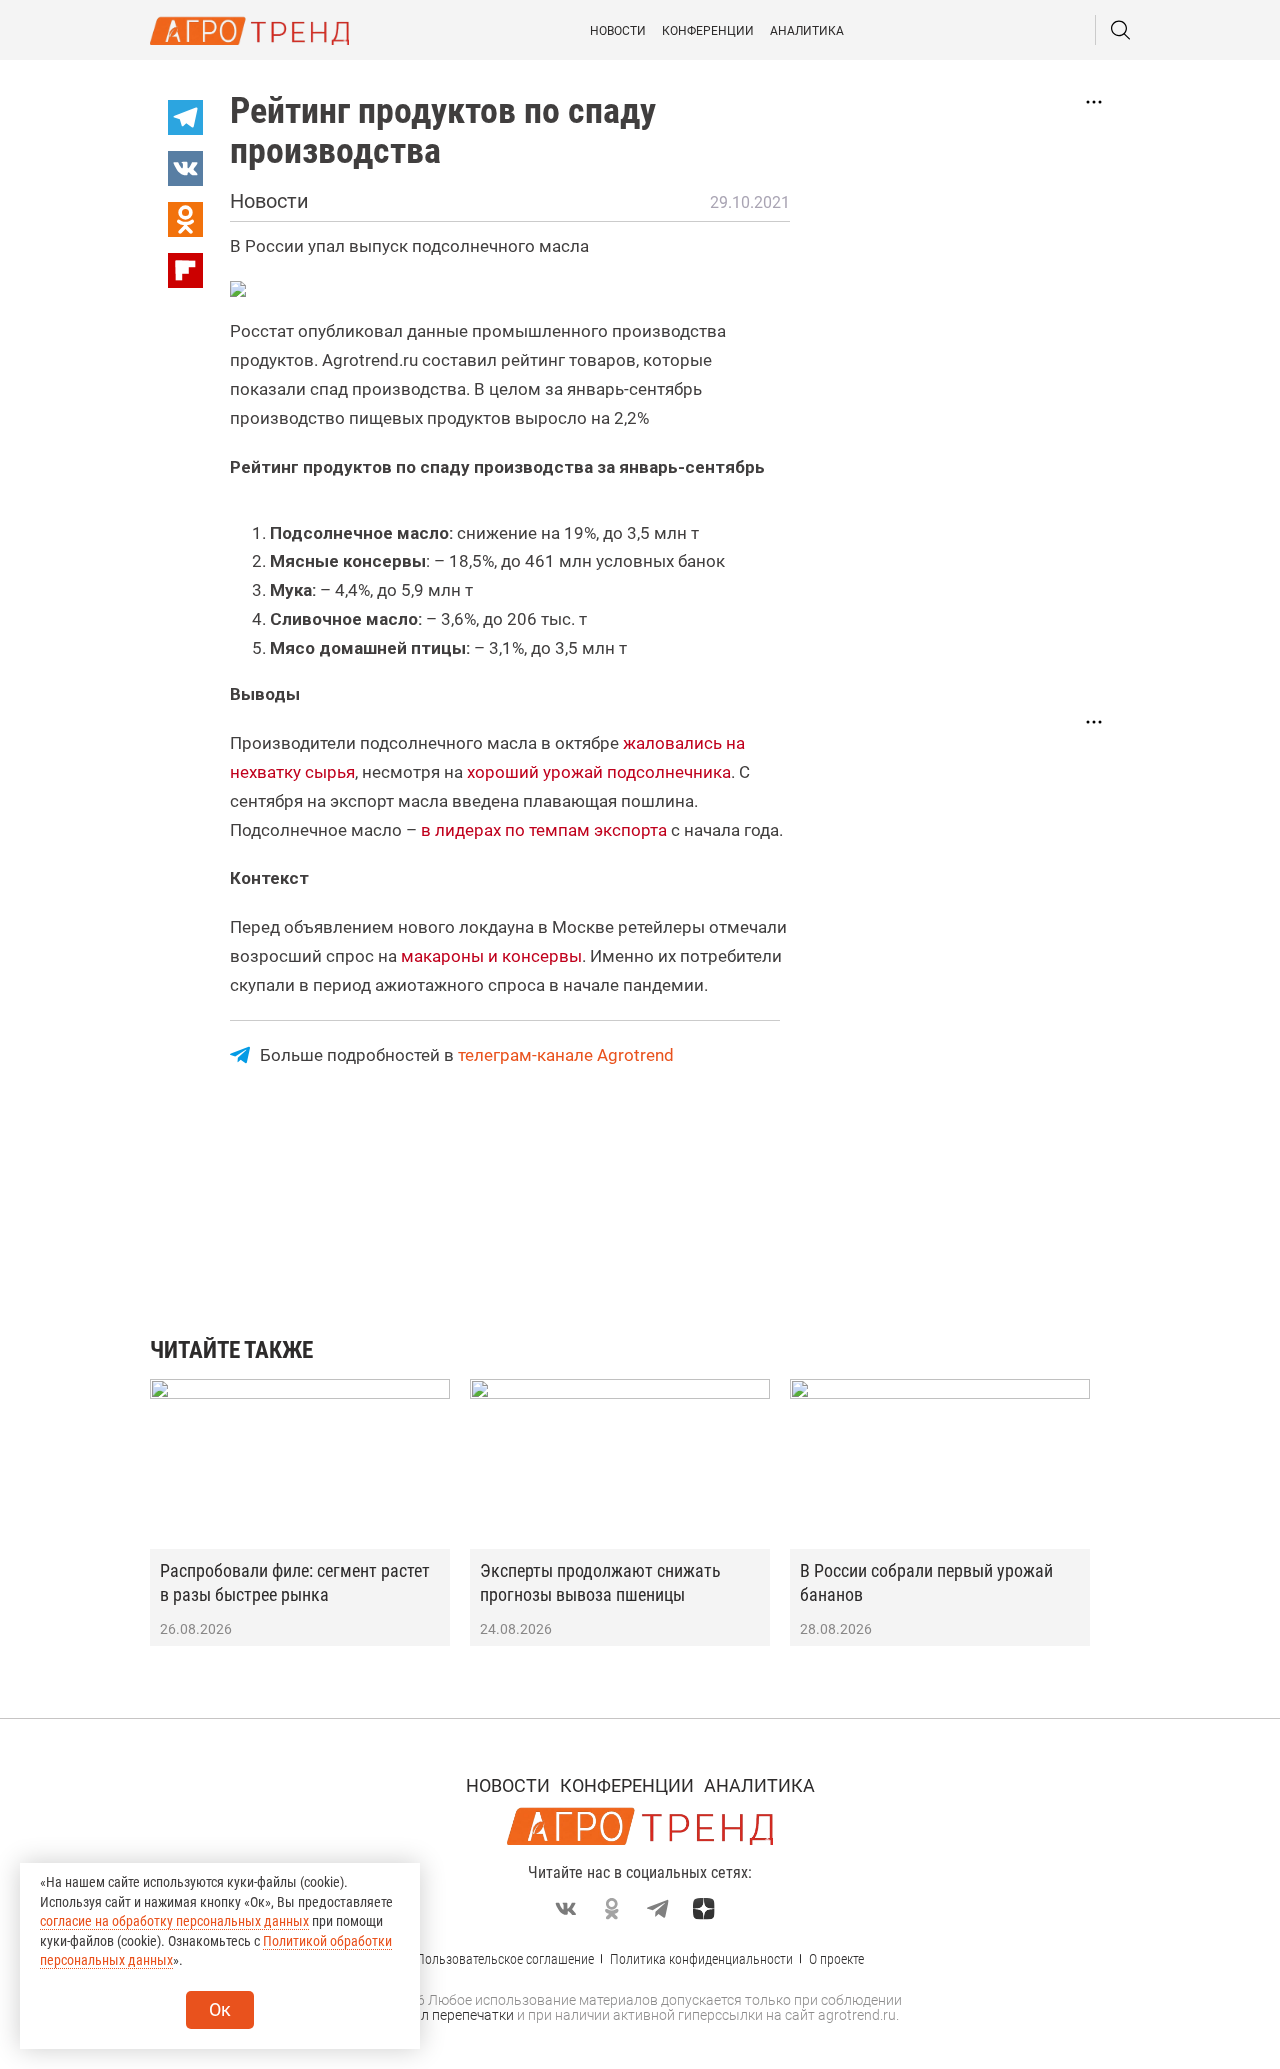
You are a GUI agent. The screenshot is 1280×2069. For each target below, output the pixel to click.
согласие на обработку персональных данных (174, 1921)
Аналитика (807, 31)
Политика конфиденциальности (701, 1959)
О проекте (836, 1959)
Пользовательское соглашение (505, 1959)
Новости (618, 31)
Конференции (708, 31)
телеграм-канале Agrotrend (566, 1055)
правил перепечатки (447, 2015)
